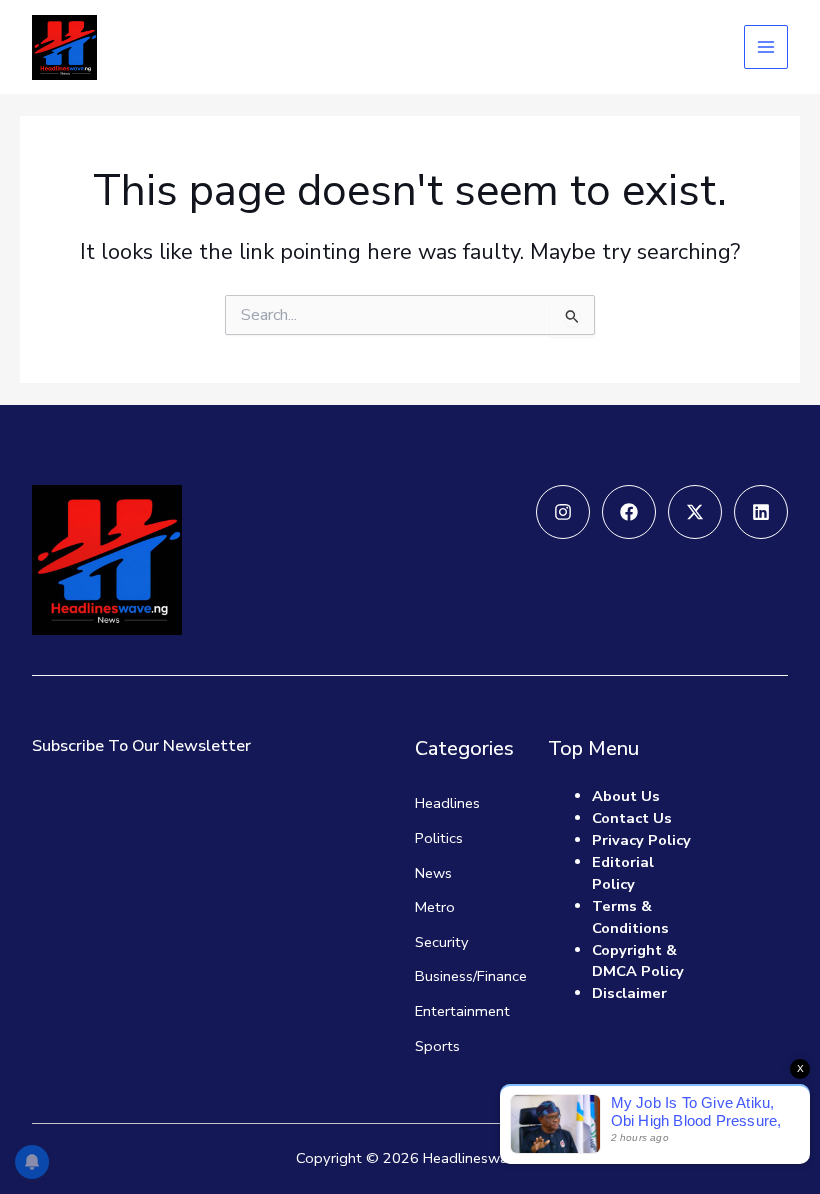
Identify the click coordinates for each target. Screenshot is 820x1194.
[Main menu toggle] (766, 47)
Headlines (447, 803)
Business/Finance (471, 976)
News (433, 873)
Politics (439, 838)
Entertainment (462, 1011)
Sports (437, 1046)
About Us (626, 796)
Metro (435, 907)
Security (442, 942)
